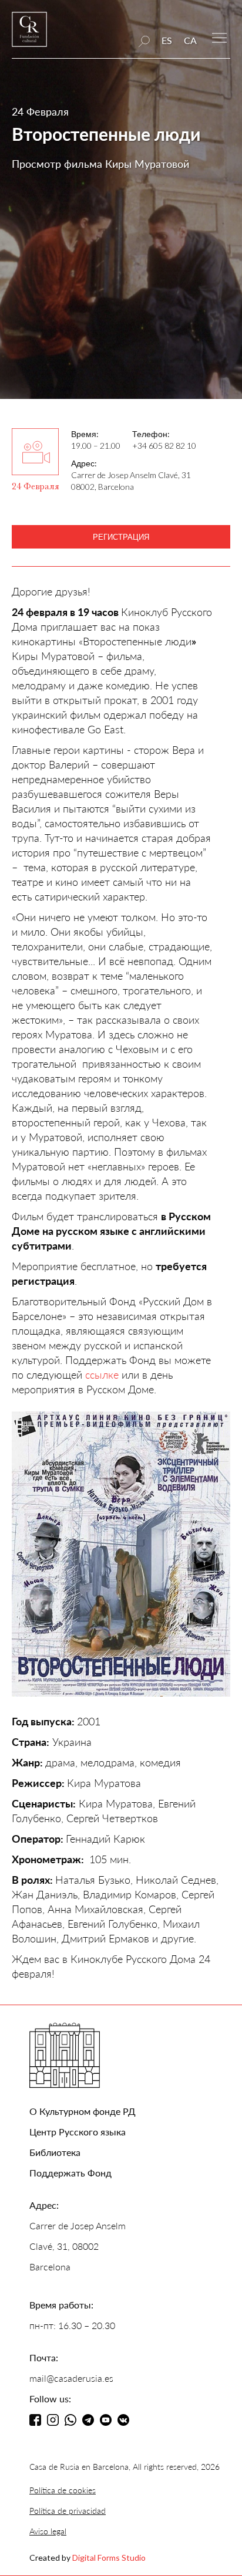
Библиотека (55, 2152)
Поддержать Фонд (70, 2173)
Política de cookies (63, 2490)
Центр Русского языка (78, 2132)
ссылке (100, 1375)
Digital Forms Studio (109, 2558)
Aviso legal (48, 2531)
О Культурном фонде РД (83, 2111)
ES (167, 40)
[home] (29, 35)
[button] (219, 37)
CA (190, 40)
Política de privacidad (68, 2511)
